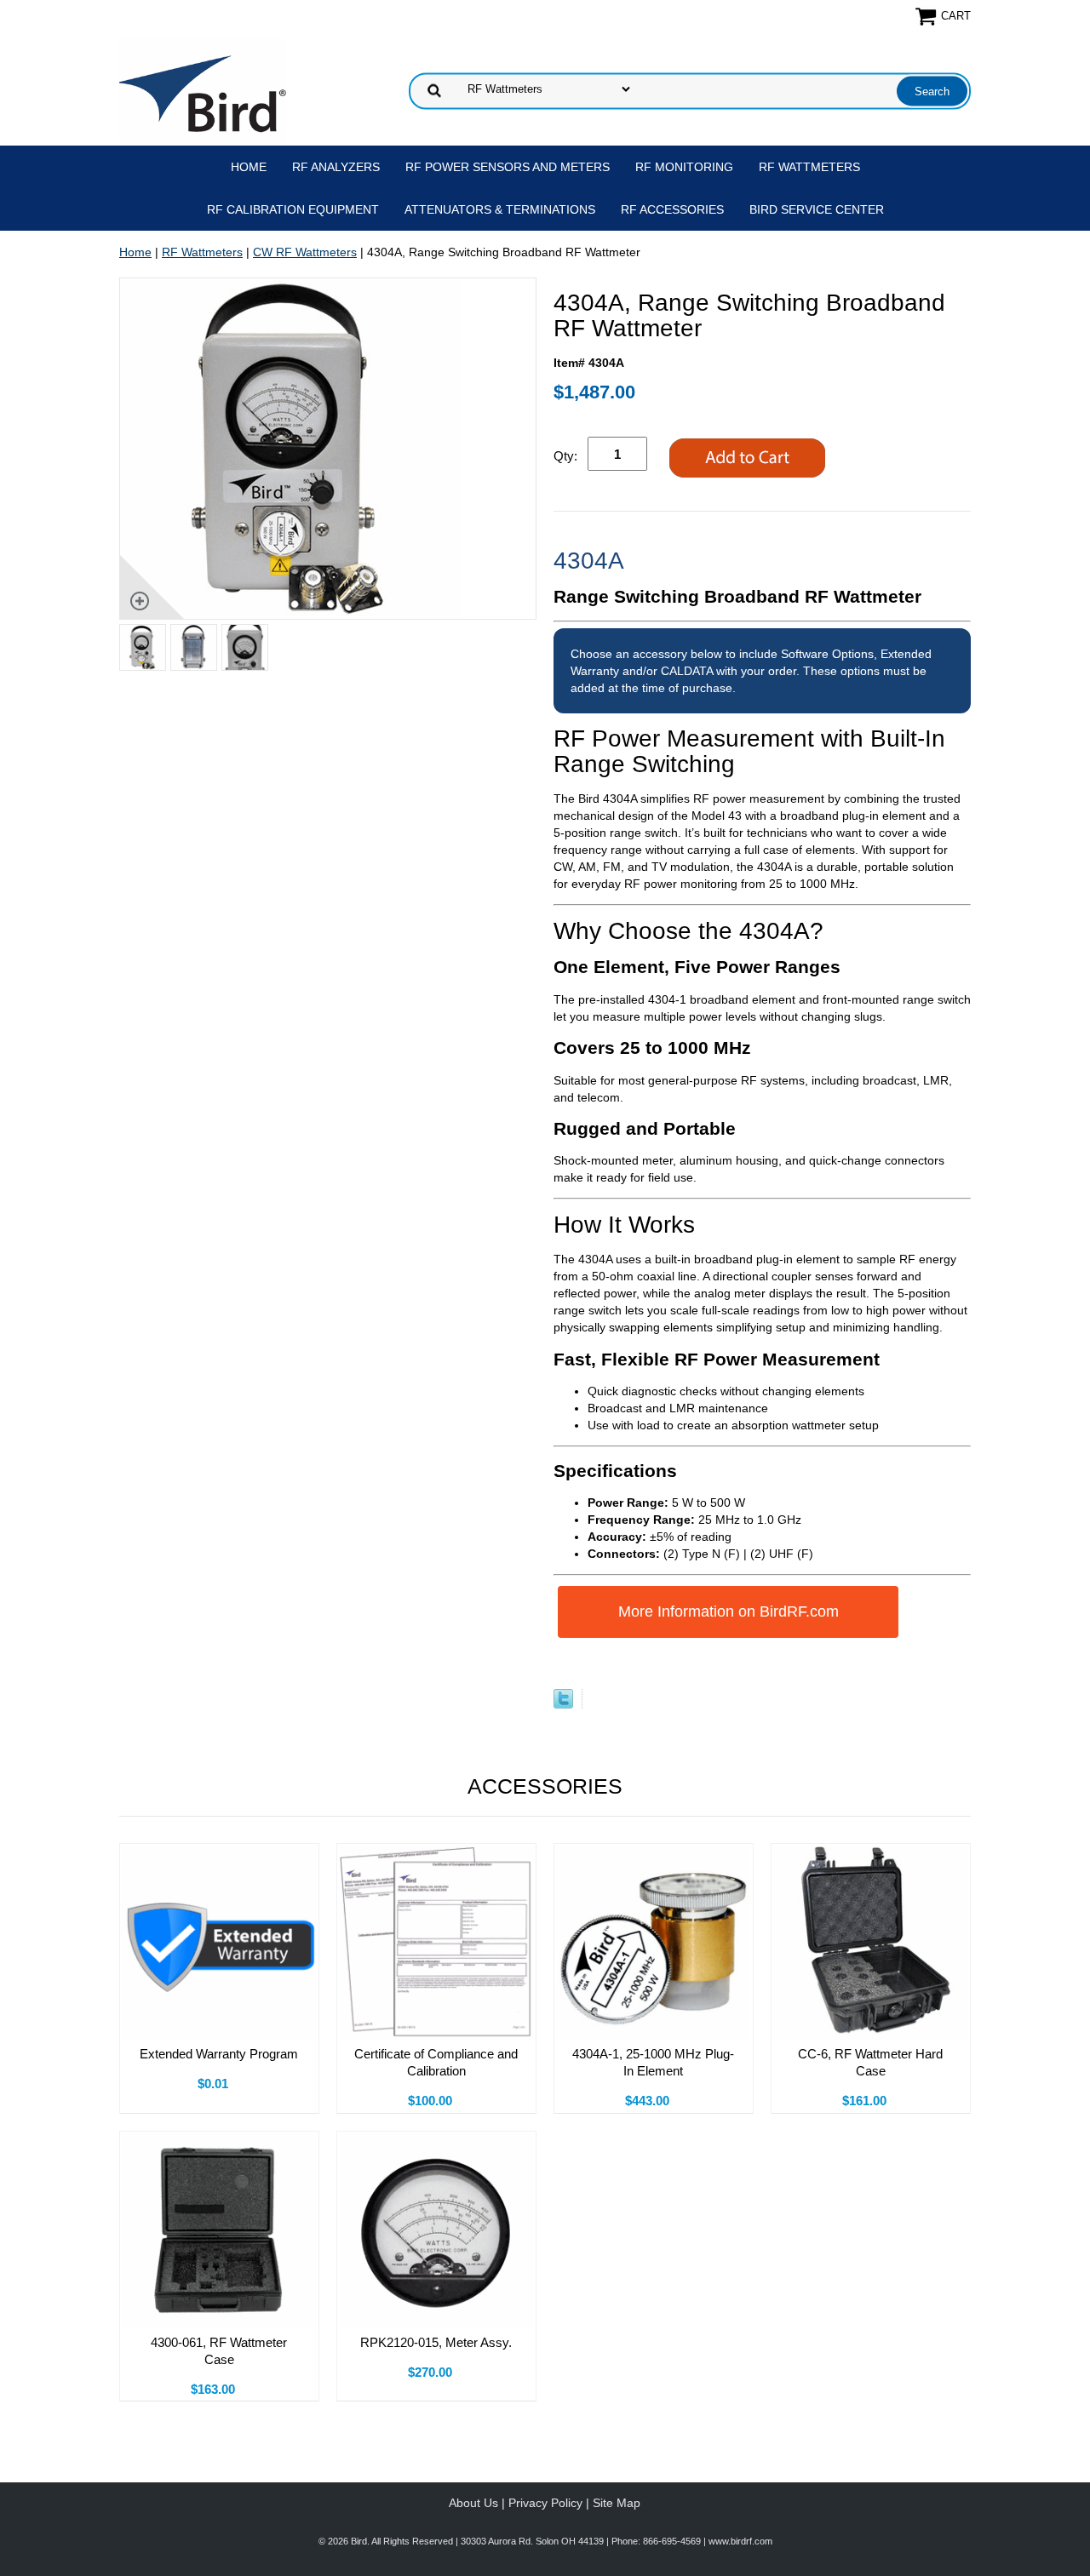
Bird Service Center (817, 209)
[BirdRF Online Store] (203, 89)
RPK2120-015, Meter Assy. (436, 2342)
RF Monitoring (684, 167)
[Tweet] (563, 1704)
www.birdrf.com (740, 2541)
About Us (473, 2503)
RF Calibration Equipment (293, 209)
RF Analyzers (336, 167)
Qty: (565, 456)
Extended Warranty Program (219, 2054)
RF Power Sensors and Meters (508, 167)
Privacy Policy (545, 2503)
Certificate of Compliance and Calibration (436, 2062)
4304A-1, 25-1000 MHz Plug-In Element (653, 2062)
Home (249, 167)
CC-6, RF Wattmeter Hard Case (870, 2062)
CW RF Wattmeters (305, 252)
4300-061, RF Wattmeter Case (219, 2351)
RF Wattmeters (809, 167)
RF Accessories (672, 209)
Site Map (617, 2503)
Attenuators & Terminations (500, 209)
